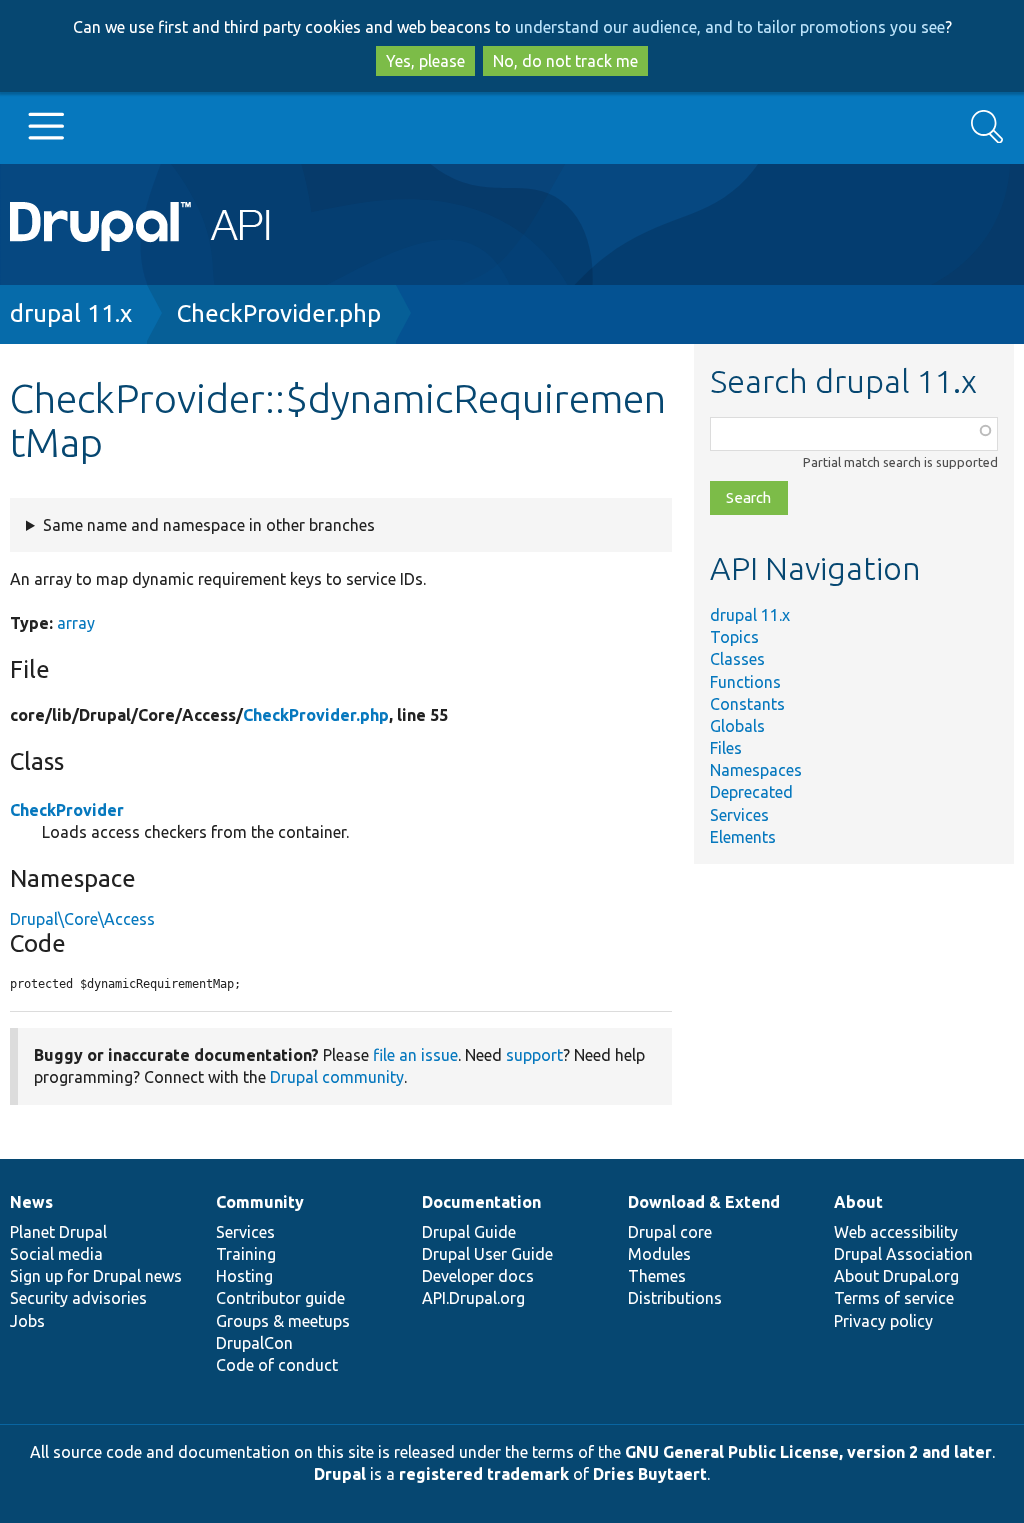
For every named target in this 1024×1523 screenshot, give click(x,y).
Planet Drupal (58, 1232)
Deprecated (751, 792)
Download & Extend (704, 1202)
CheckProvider (67, 810)
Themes (657, 1276)
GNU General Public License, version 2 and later (808, 1452)
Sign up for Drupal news (96, 1276)
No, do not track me (565, 61)
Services (739, 815)
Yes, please (425, 61)
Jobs (27, 1321)
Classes (737, 659)
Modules (659, 1254)
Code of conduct (277, 1365)
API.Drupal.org (473, 1298)
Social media (56, 1254)
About (858, 1202)
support (534, 1055)
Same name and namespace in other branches (209, 525)
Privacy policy (883, 1321)
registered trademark (484, 1474)
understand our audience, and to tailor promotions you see (730, 27)
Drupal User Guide (487, 1254)
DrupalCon (254, 1343)
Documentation (481, 1202)
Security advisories (78, 1298)
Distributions (675, 1298)
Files (726, 748)
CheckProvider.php (279, 313)
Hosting (244, 1276)
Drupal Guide (469, 1232)
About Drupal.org (896, 1276)
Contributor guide (280, 1298)
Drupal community (337, 1077)
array (76, 623)
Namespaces (756, 770)
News (31, 1202)
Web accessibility (896, 1232)
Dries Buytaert (650, 1474)
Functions (745, 682)
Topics (734, 637)
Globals (737, 726)
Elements (743, 837)
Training (246, 1254)
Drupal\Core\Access (82, 919)
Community (260, 1202)
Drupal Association (903, 1254)
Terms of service (894, 1298)
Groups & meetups (283, 1321)
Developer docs (478, 1276)
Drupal (340, 1474)
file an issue (415, 1055)
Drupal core (670, 1232)
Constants (747, 704)
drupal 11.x (71, 313)
